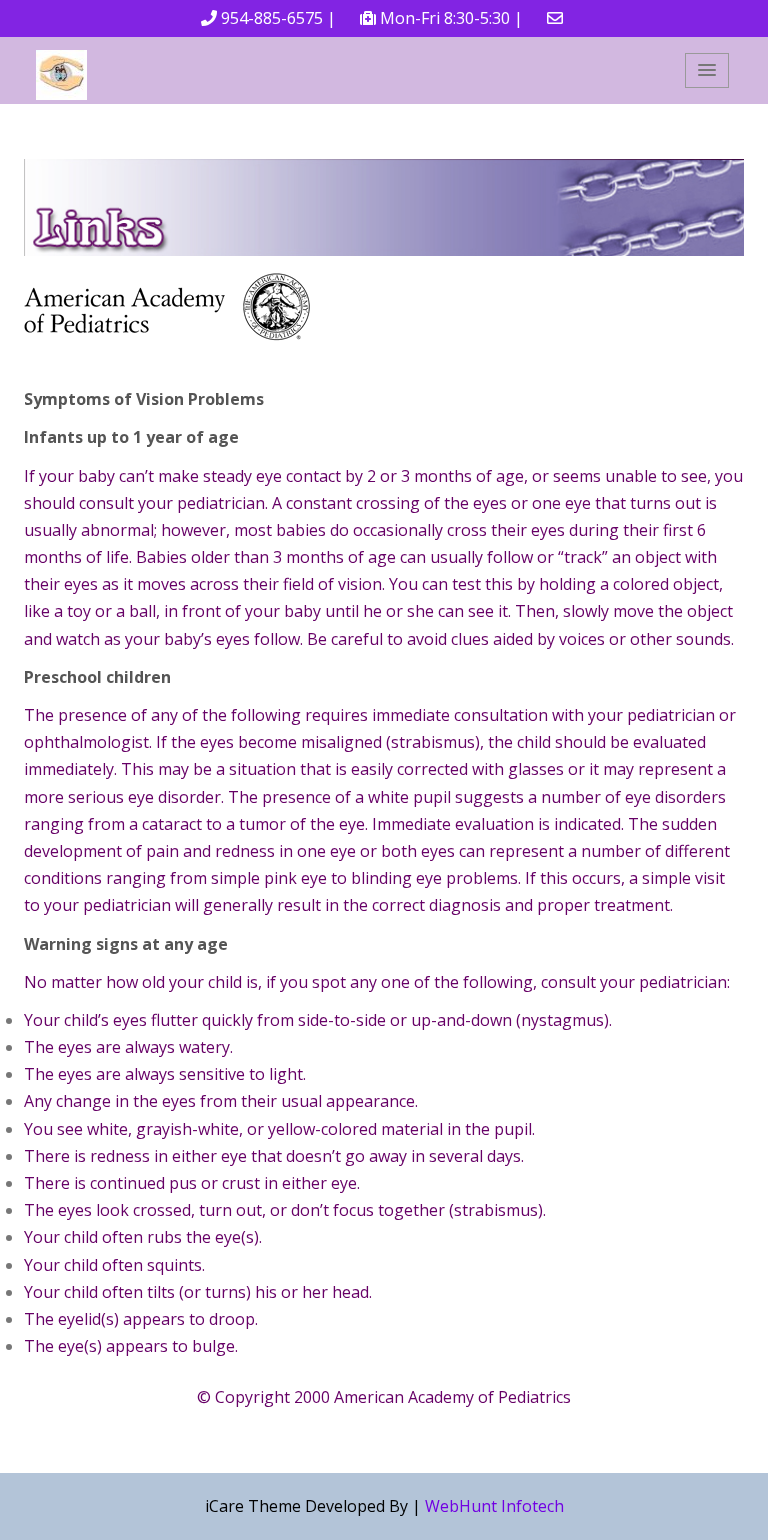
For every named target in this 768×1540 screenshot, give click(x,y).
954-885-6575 (272, 18)
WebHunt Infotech (494, 1506)
